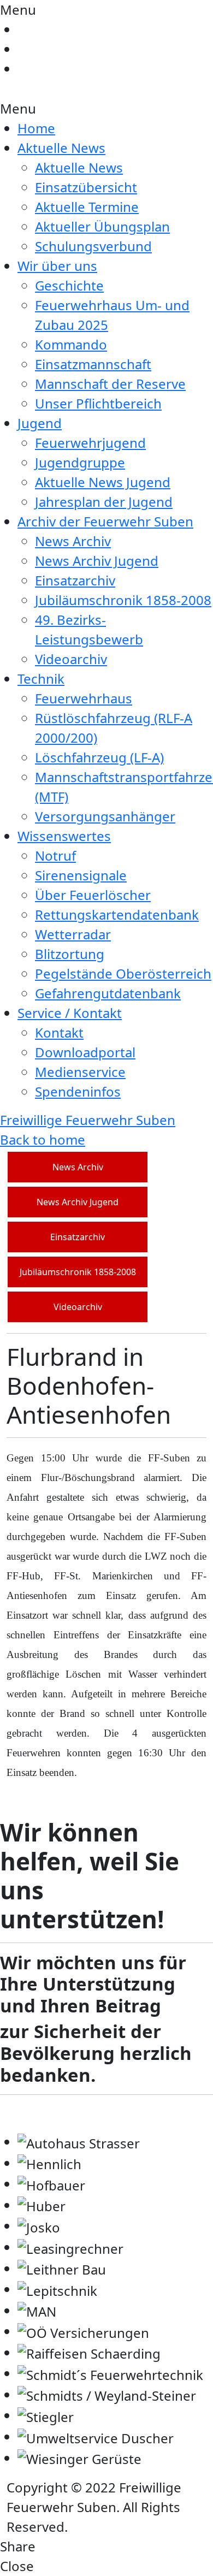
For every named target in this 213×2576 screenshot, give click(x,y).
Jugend (40, 423)
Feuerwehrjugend (90, 443)
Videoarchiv (71, 659)
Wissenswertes (64, 836)
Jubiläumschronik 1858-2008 (123, 600)
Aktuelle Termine (87, 207)
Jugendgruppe (80, 462)
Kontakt (59, 1032)
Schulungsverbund (93, 246)
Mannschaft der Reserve (110, 384)
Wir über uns (57, 266)
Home (36, 128)
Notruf (55, 855)
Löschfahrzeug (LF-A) (99, 757)
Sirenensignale (81, 875)
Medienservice (80, 1072)
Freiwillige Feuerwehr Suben (88, 1120)
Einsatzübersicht (86, 187)
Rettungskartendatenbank (117, 914)
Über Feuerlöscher (93, 895)
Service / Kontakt (70, 1013)
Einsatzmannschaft (93, 364)
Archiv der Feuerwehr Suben (105, 521)
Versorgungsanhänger (105, 816)
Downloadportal (85, 1052)
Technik (41, 679)
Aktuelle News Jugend (103, 482)
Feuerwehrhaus (84, 698)
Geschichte (69, 285)
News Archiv (73, 541)
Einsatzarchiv (75, 580)
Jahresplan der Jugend (104, 502)
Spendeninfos (78, 1091)
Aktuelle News (61, 148)
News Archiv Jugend (97, 561)
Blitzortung (70, 954)
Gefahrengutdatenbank (108, 993)
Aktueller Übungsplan (102, 226)
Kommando (71, 344)
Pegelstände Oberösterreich (123, 973)
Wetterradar (73, 934)
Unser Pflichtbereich (98, 403)
